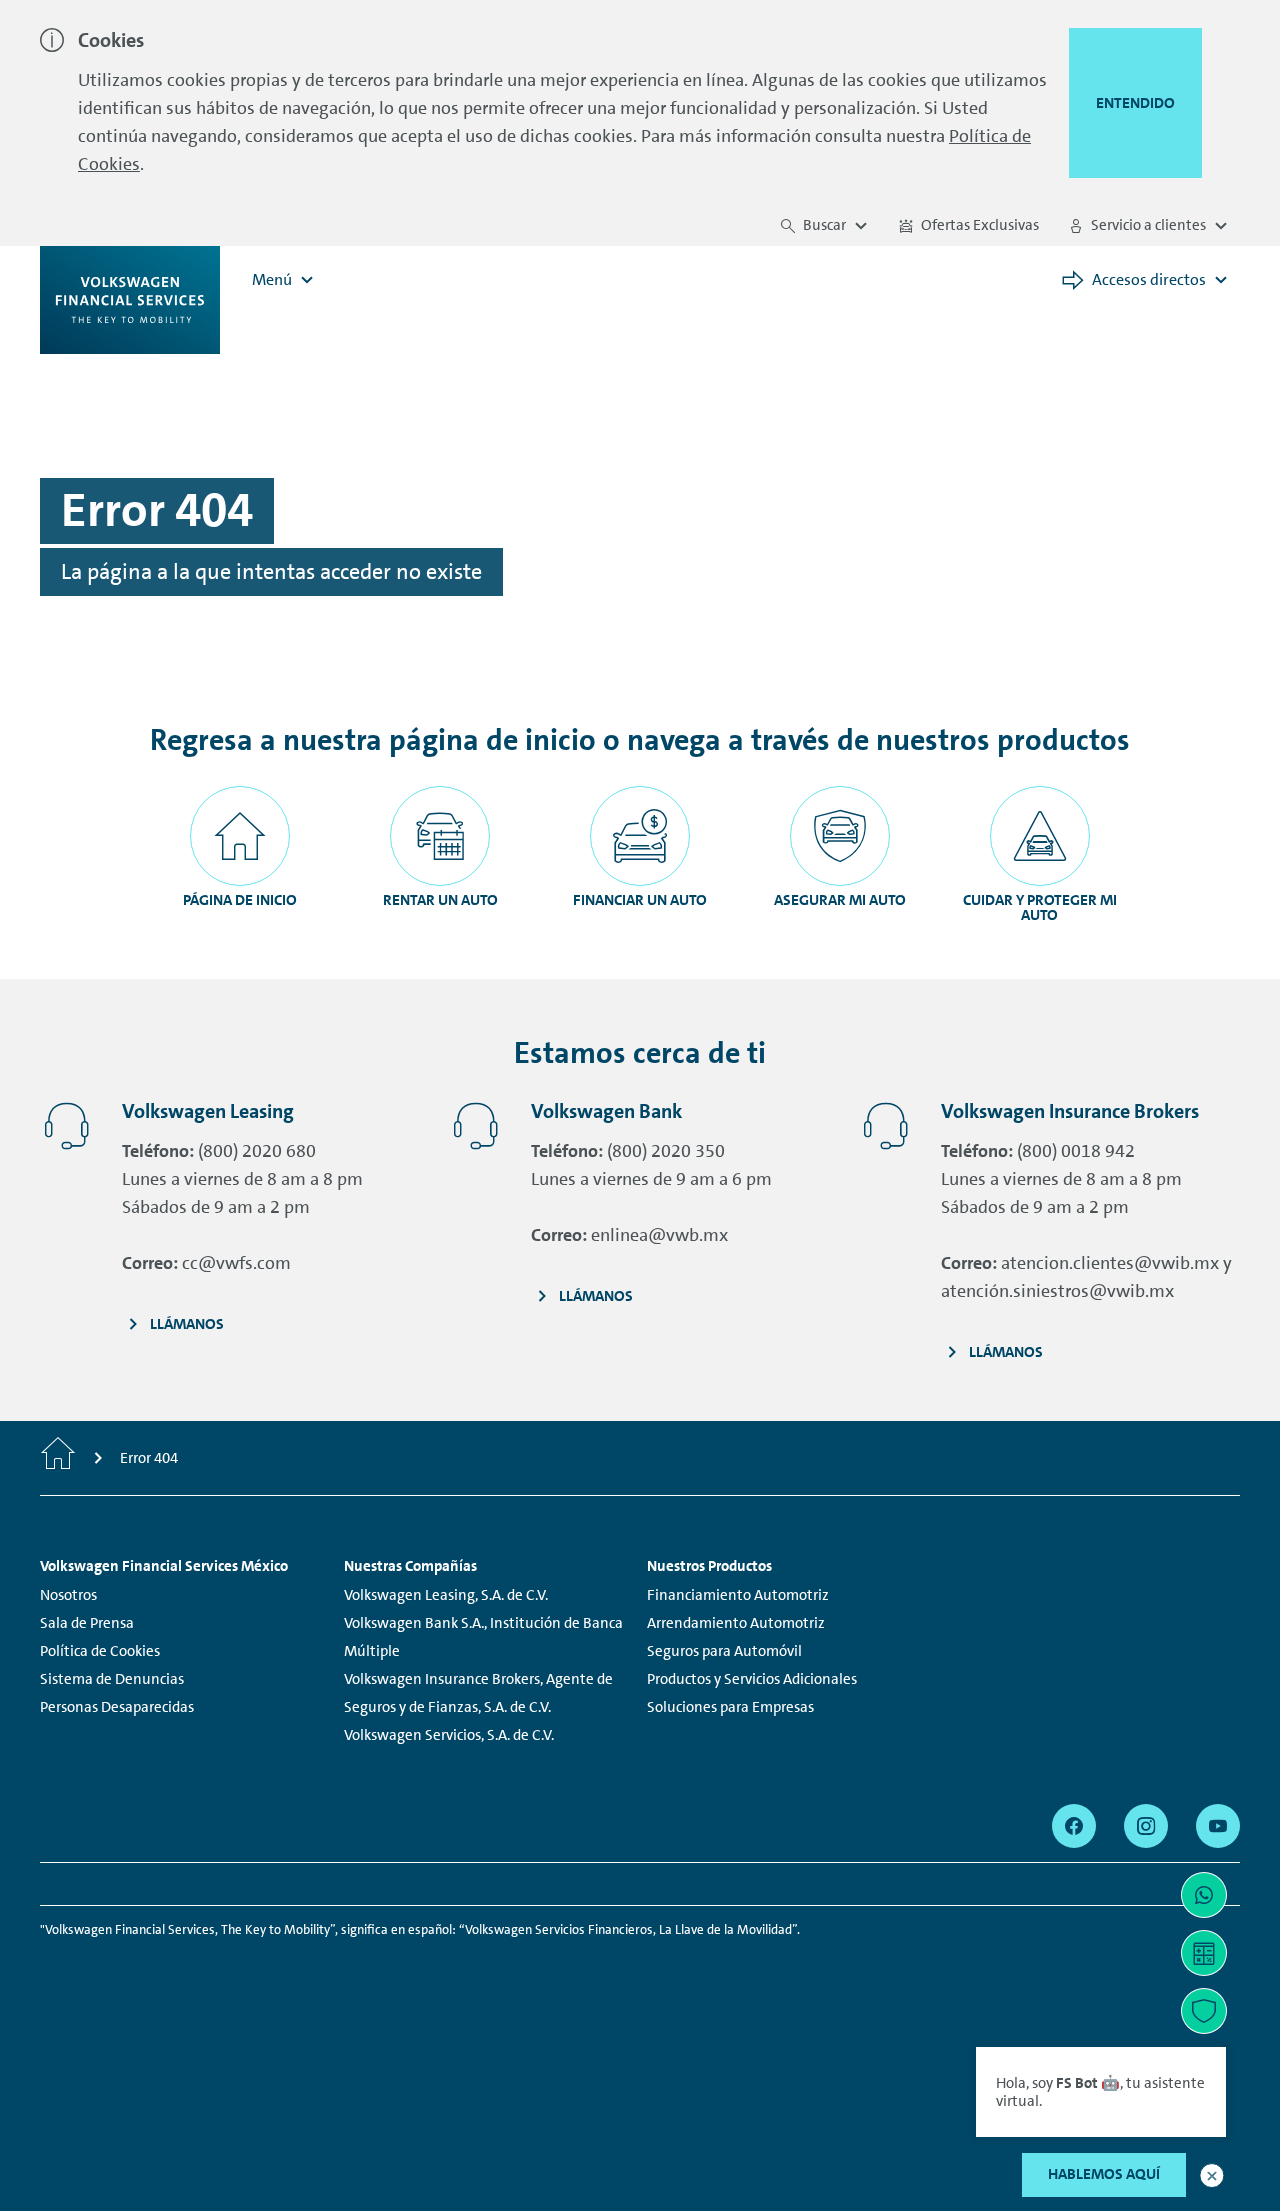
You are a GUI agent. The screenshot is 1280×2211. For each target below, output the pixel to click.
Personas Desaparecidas (117, 1707)
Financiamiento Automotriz (738, 1595)
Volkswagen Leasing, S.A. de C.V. (446, 1595)
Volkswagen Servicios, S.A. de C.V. (449, 1735)
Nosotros (68, 1595)
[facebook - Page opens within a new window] (1074, 1826)
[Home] (58, 1458)
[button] (1212, 2176)
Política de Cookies (100, 1651)
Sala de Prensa (87, 1623)
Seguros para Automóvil (724, 1651)
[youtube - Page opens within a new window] (1218, 1826)
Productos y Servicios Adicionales (752, 1679)
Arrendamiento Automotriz (736, 1623)
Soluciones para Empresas (730, 1707)
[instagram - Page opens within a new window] (1146, 1826)
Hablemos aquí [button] (1104, 2174)
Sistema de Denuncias (112, 1679)
